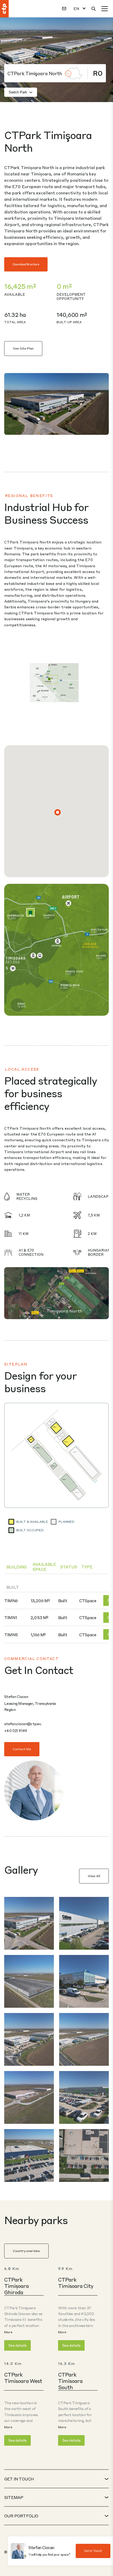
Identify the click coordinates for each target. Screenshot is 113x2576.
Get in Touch (93, 2551)
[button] (58, 812)
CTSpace (88, 1601)
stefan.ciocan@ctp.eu (23, 1724)
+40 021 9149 (16, 1730)
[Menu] (105, 9)
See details (17, 2345)
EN (76, 9)
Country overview (26, 2251)
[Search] (94, 9)
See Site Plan (23, 348)
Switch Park (18, 92)
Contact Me (22, 1749)
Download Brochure (26, 264)
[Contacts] (64, 9)
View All (94, 1876)
